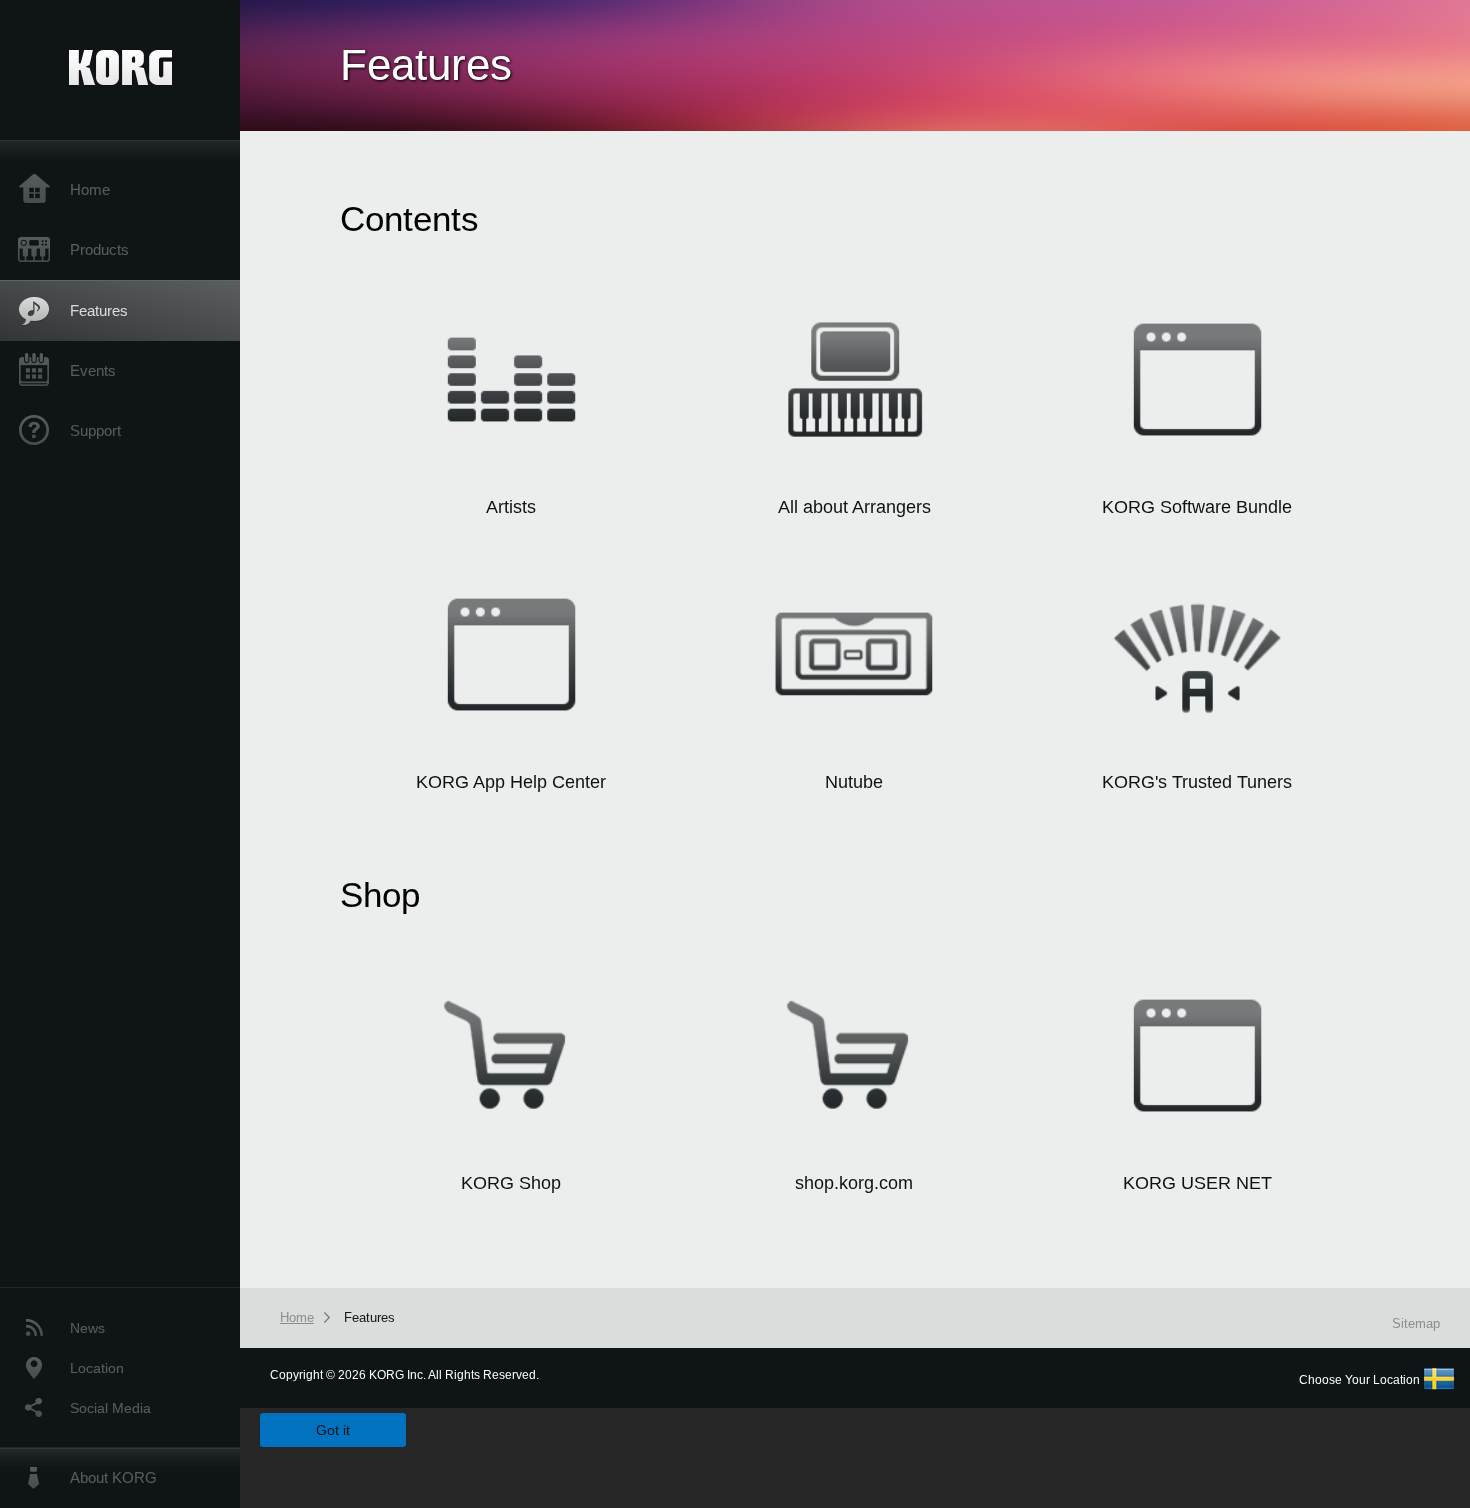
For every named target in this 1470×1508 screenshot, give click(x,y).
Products (99, 249)
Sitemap (1416, 1323)
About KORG (113, 1477)
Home (90, 189)
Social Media (110, 1408)
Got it (333, 1430)
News (87, 1328)
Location (97, 1368)
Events (93, 370)
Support (95, 430)
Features (99, 310)
